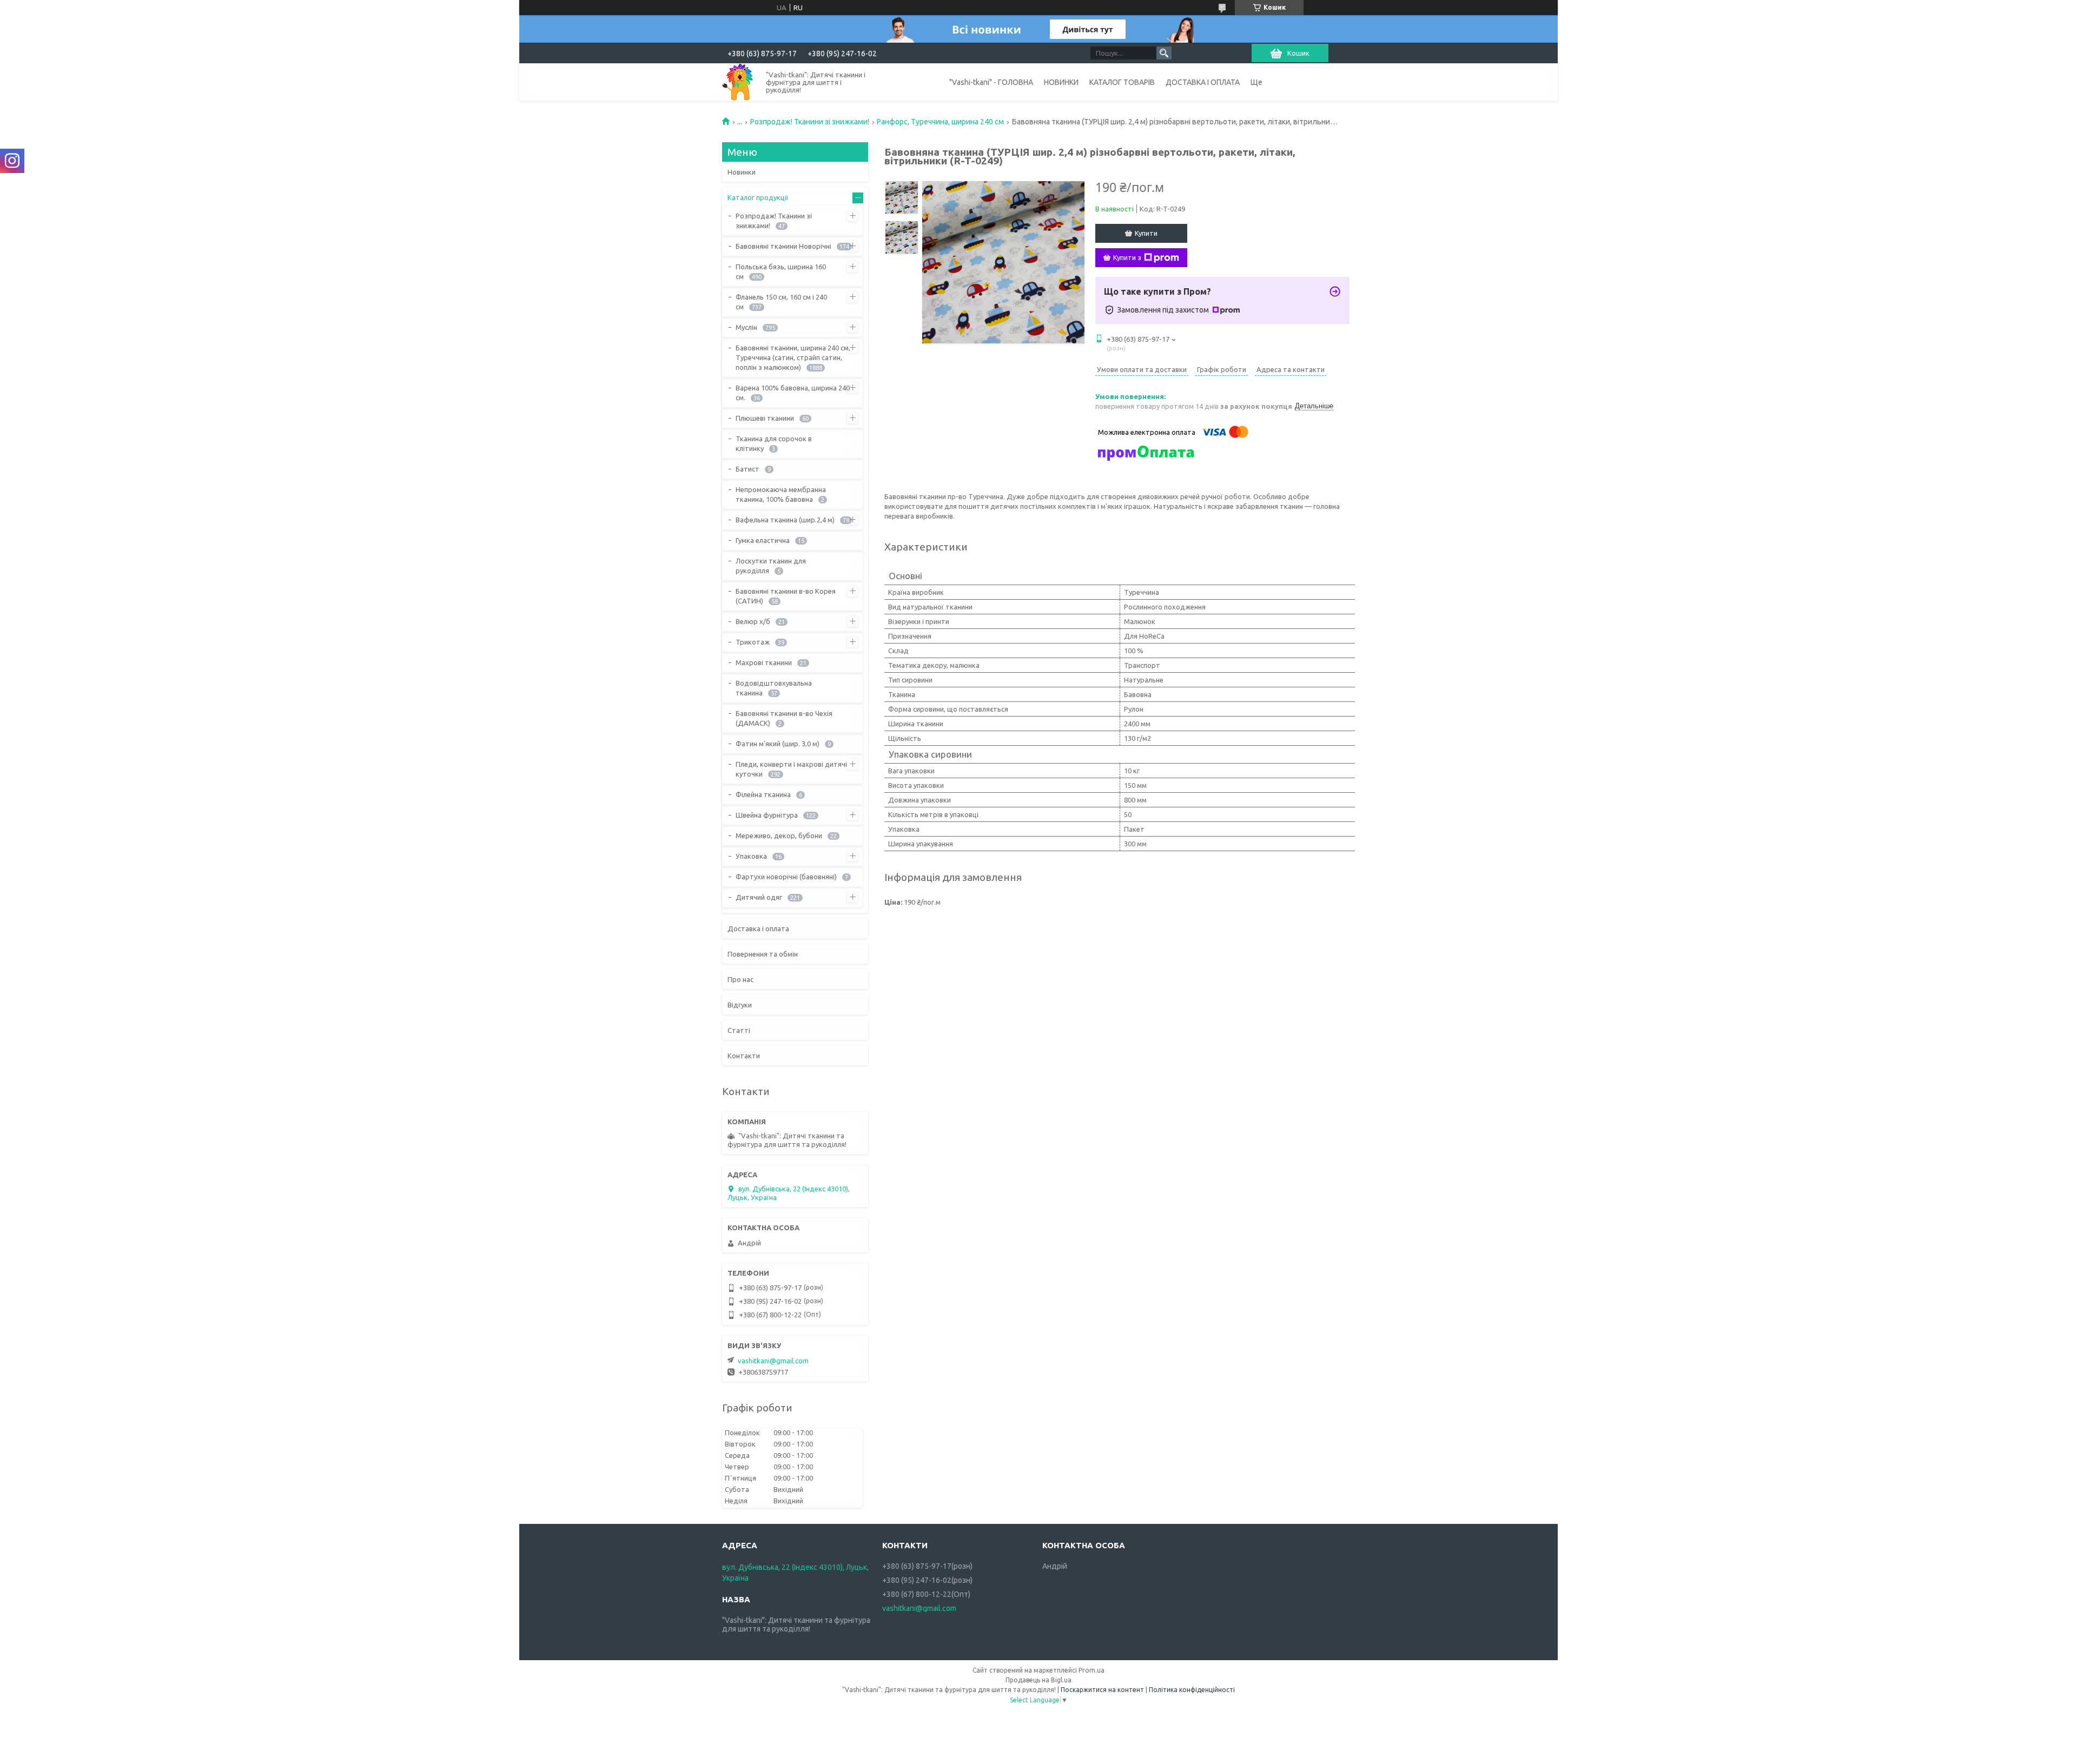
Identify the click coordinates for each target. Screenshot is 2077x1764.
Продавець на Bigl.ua (1038, 1680)
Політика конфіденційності (1192, 1690)
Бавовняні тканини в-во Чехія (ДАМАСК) (784, 718)
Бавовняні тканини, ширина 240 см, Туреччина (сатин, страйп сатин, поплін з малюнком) (793, 357)
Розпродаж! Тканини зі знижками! (810, 122)
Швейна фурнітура (767, 815)
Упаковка (751, 856)
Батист (748, 469)
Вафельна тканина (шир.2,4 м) (785, 520)
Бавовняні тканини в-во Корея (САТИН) (786, 596)
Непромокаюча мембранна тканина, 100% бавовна (781, 494)
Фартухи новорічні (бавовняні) (786, 877)
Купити (1146, 233)
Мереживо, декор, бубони (779, 835)
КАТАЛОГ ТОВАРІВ (1122, 82)
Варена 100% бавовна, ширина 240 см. (793, 393)
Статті (739, 1030)
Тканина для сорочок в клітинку (774, 443)
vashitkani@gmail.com (773, 1361)
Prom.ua (1092, 1670)
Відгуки (740, 1005)
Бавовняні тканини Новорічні (783, 246)
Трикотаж (753, 642)
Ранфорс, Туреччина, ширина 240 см (940, 122)
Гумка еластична (763, 540)
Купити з (1127, 257)
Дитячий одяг (759, 897)
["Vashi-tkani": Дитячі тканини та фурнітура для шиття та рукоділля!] (738, 82)
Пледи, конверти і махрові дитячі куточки (791, 769)
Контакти (744, 1056)
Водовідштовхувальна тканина (774, 688)
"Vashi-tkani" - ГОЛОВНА (991, 82)
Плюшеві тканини (765, 418)
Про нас (740, 979)
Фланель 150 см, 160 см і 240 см (781, 302)
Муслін (746, 327)
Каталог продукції (758, 197)
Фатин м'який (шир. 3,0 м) (778, 744)
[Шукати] (1164, 53)
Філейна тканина (763, 794)
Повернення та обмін (763, 954)
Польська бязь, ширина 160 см (781, 271)
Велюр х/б (753, 621)
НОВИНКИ (1061, 82)
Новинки (742, 172)
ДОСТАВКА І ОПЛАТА (1203, 82)
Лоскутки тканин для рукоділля (771, 566)
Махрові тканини (764, 662)
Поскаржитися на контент (1102, 1690)
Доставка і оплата (758, 929)
